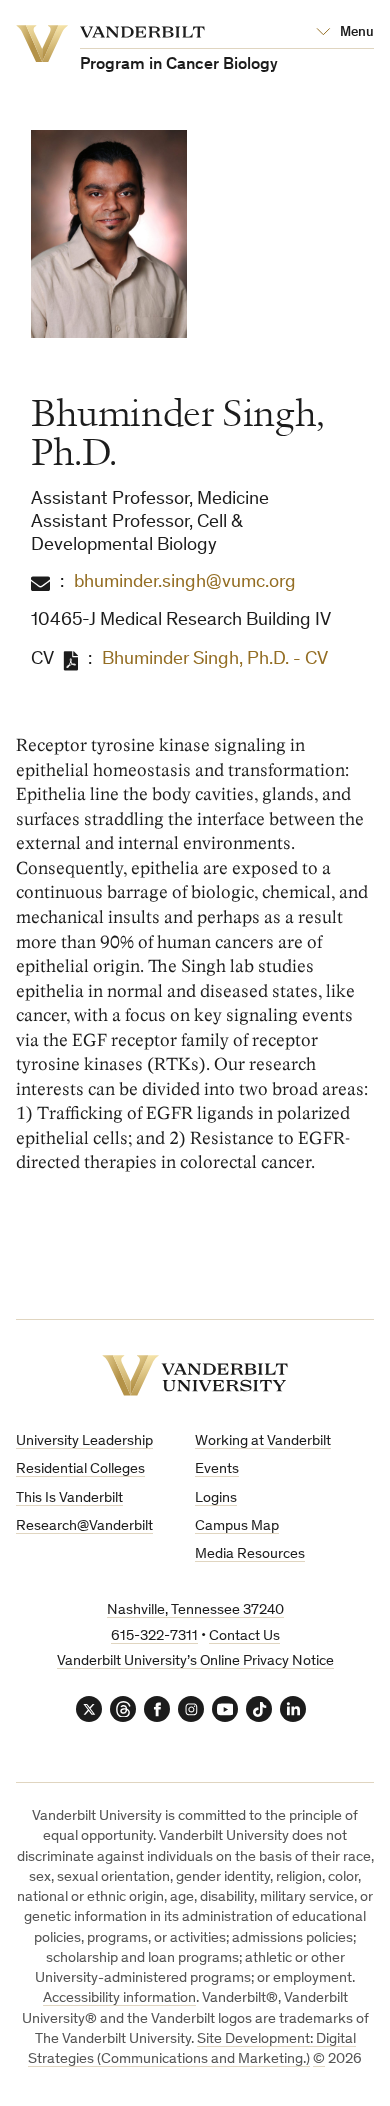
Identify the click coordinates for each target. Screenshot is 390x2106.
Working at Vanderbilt (263, 1441)
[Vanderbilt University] (195, 1375)
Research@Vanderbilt (84, 1526)
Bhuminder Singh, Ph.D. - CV (215, 659)
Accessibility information (119, 1998)
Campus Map (237, 1526)
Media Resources (250, 1554)
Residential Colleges (80, 1469)
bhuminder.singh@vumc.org (185, 582)
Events (217, 1469)
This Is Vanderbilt (69, 1498)
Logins (216, 1498)
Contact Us (244, 1636)
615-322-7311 (154, 1636)
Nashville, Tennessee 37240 (195, 1610)
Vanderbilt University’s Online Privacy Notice (195, 1661)
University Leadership (84, 1441)
